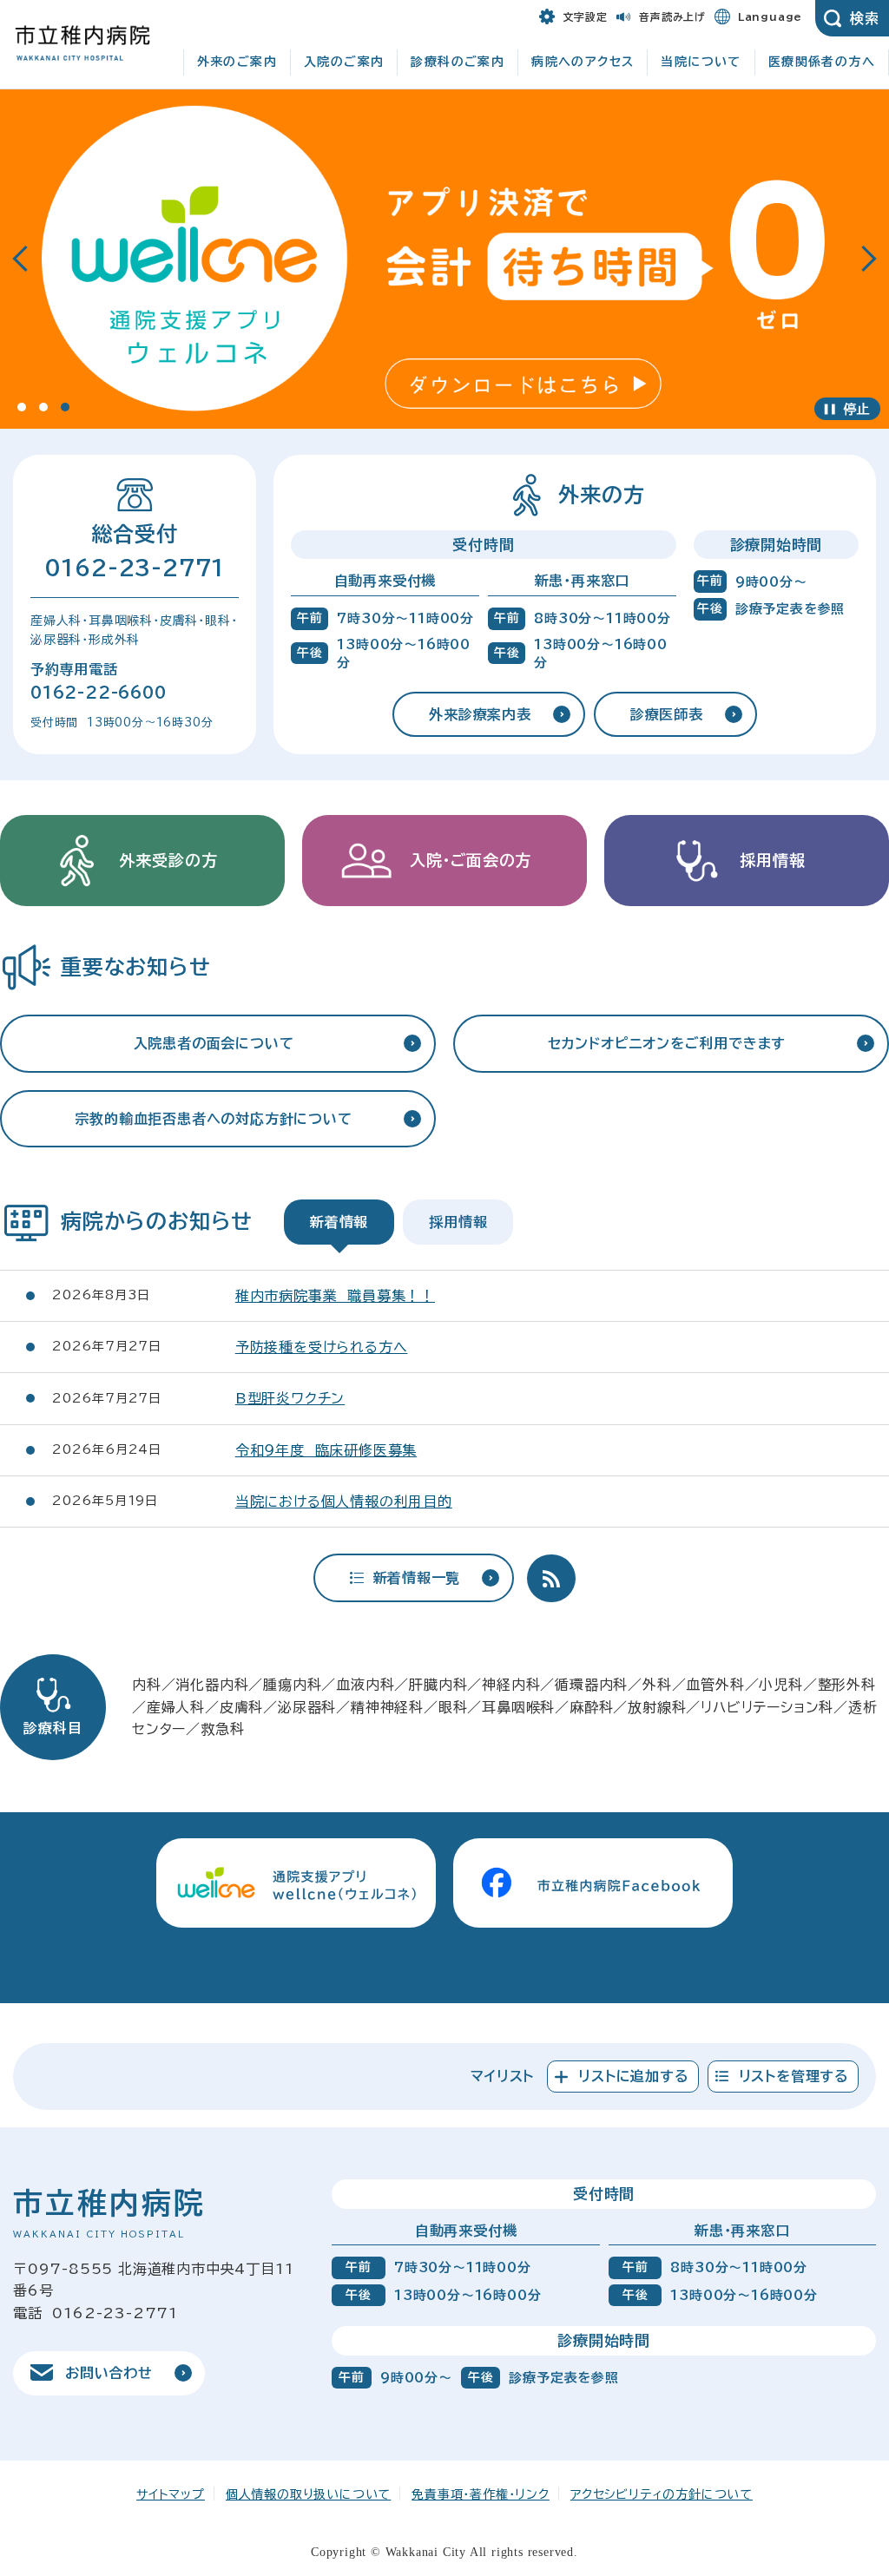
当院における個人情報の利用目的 (344, 1502)
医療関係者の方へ (822, 62)
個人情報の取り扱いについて (308, 2494)
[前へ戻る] (20, 260)
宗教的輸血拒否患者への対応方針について (213, 1119)
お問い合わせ (109, 2373)
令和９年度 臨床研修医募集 (326, 1450)
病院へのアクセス (583, 62)
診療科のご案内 (458, 62)
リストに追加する (633, 2076)
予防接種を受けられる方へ (322, 1347)
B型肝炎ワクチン (290, 1398)
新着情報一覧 (417, 1578)
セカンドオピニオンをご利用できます (667, 1043)
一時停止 (847, 409)
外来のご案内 (237, 62)
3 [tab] (65, 407)
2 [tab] (43, 407)
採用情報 (458, 1222)
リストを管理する (794, 2076)
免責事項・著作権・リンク (481, 2494)
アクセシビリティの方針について (662, 2494)
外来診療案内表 (480, 714)
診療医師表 (667, 714)
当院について (701, 62)
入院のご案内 (344, 62)
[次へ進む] (869, 260)
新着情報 (339, 1222)
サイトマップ (171, 2494)
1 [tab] (22, 407)
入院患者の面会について (214, 1043)
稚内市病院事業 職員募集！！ (335, 1296)
